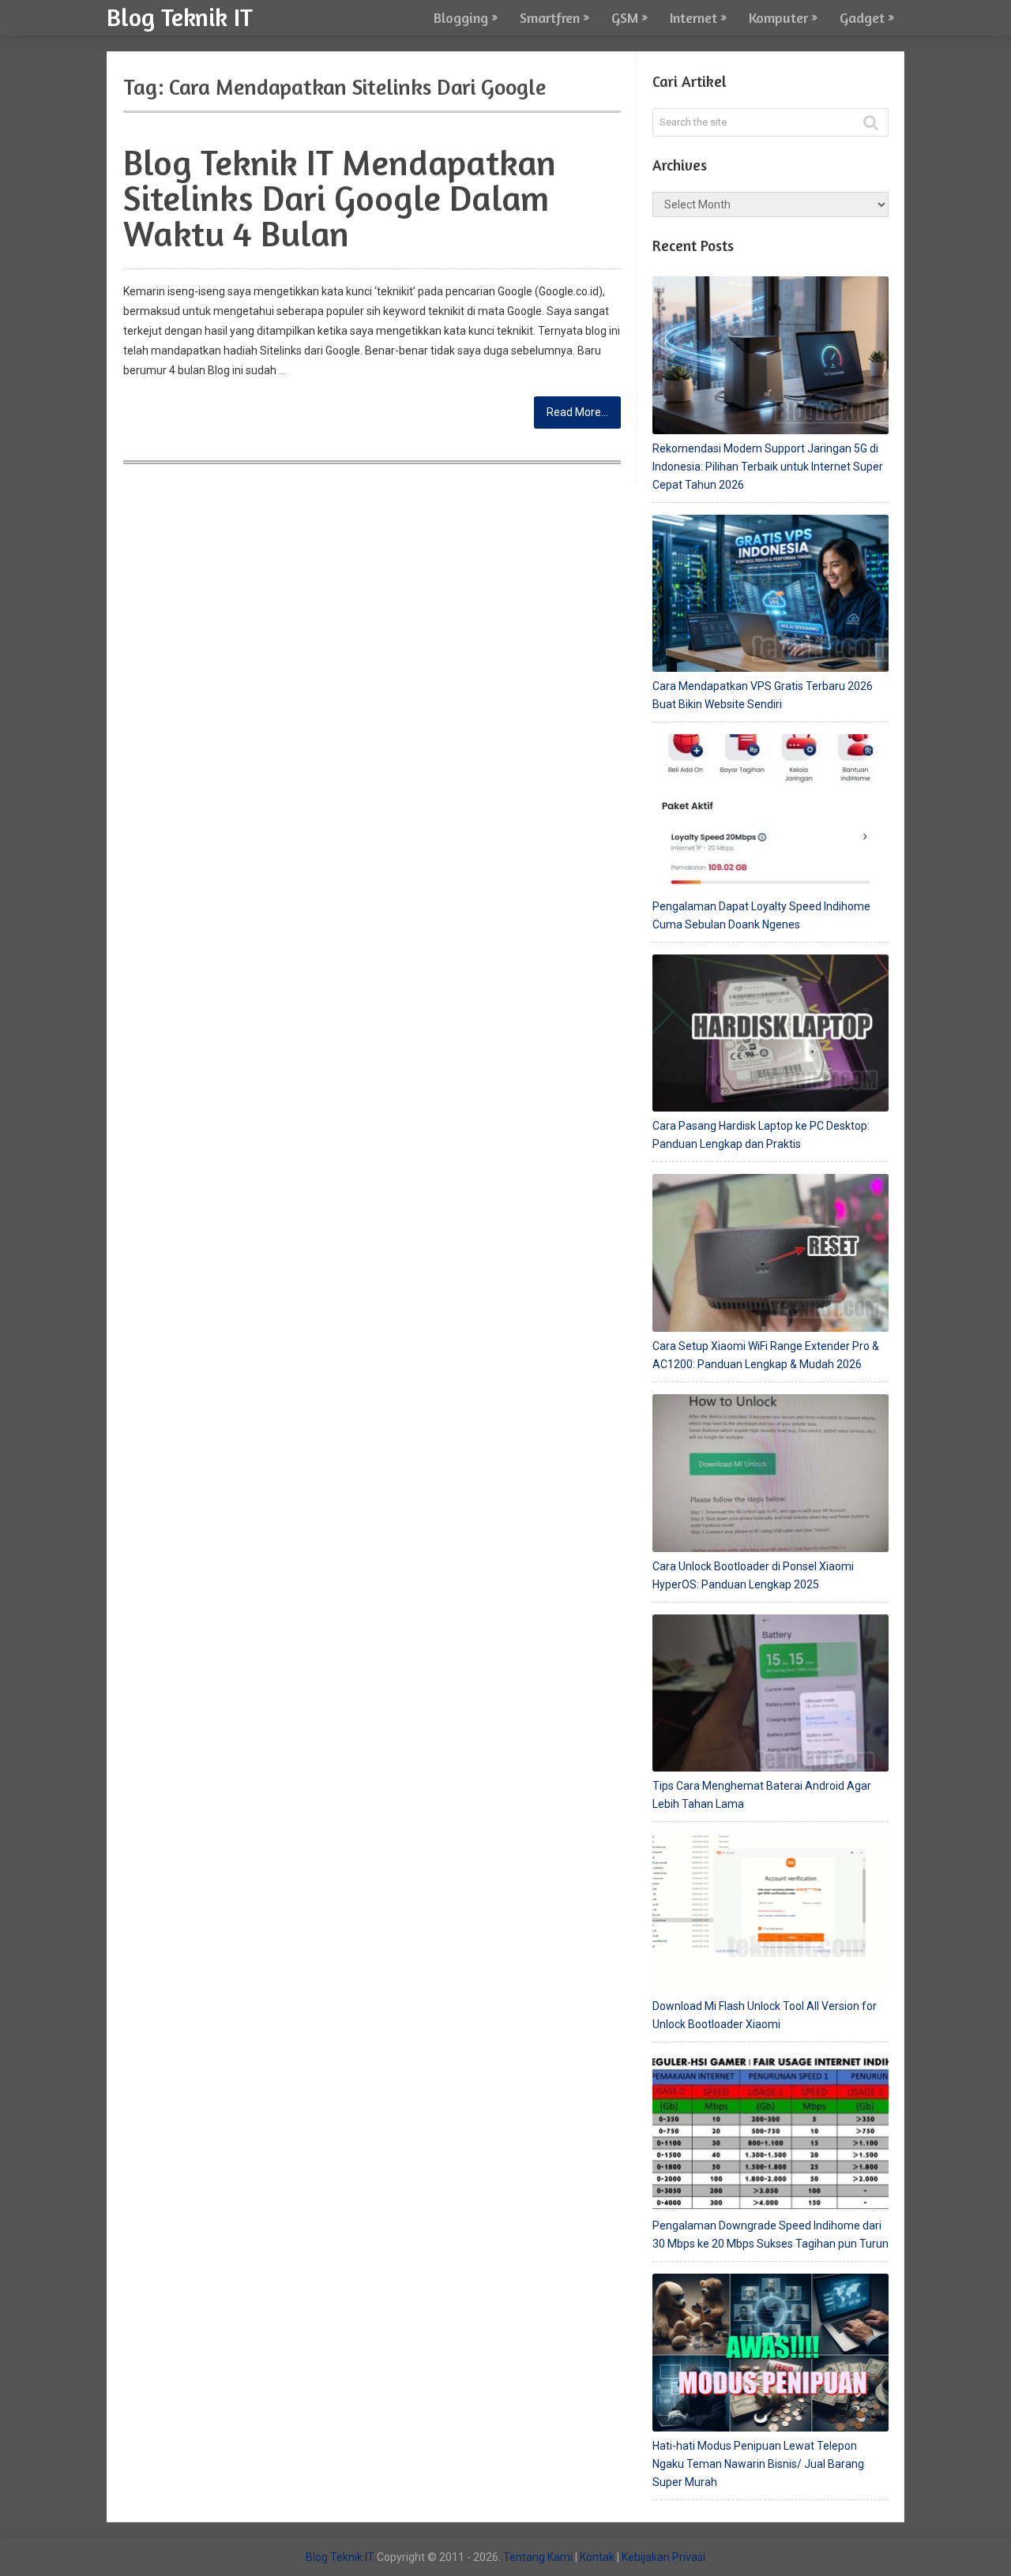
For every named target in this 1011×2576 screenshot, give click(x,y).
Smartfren (550, 17)
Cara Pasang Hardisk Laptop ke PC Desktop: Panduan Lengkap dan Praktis (761, 1135)
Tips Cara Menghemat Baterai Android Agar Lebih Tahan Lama (762, 1795)
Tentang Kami (538, 2557)
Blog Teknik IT (180, 16)
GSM (625, 17)
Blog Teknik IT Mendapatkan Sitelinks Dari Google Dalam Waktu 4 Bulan (340, 198)
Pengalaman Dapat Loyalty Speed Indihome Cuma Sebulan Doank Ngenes (761, 915)
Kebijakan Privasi (663, 2557)
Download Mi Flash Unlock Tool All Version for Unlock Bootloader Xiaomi (765, 2015)
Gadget (862, 17)
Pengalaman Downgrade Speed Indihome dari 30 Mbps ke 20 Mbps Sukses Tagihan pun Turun (770, 2235)
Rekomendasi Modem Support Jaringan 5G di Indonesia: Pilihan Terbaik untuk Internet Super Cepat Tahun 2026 (768, 467)
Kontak (597, 2557)
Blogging (461, 17)
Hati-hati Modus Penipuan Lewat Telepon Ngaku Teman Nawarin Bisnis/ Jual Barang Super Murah (758, 2464)
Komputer (778, 17)
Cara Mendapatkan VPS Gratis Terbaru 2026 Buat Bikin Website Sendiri (763, 695)
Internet (693, 17)
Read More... (577, 412)
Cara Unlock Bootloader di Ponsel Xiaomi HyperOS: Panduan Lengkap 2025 (753, 1575)
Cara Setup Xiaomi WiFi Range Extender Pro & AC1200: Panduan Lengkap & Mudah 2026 (766, 1355)
